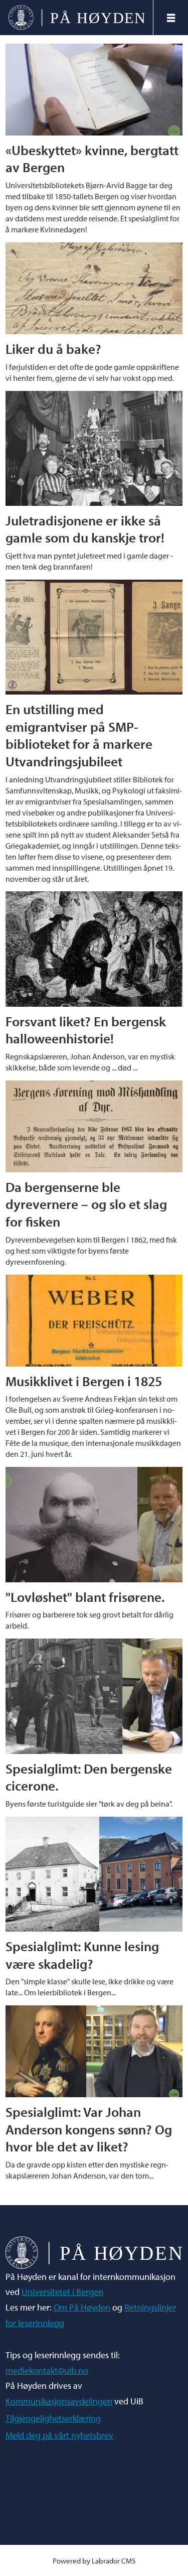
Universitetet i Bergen (62, 2292)
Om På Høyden (82, 2307)
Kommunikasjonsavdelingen (59, 2401)
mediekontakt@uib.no (47, 2370)
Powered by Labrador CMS (94, 2561)
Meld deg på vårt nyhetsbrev (59, 2435)
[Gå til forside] (77, 17)
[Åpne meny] (171, 18)
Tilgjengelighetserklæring (53, 2418)
